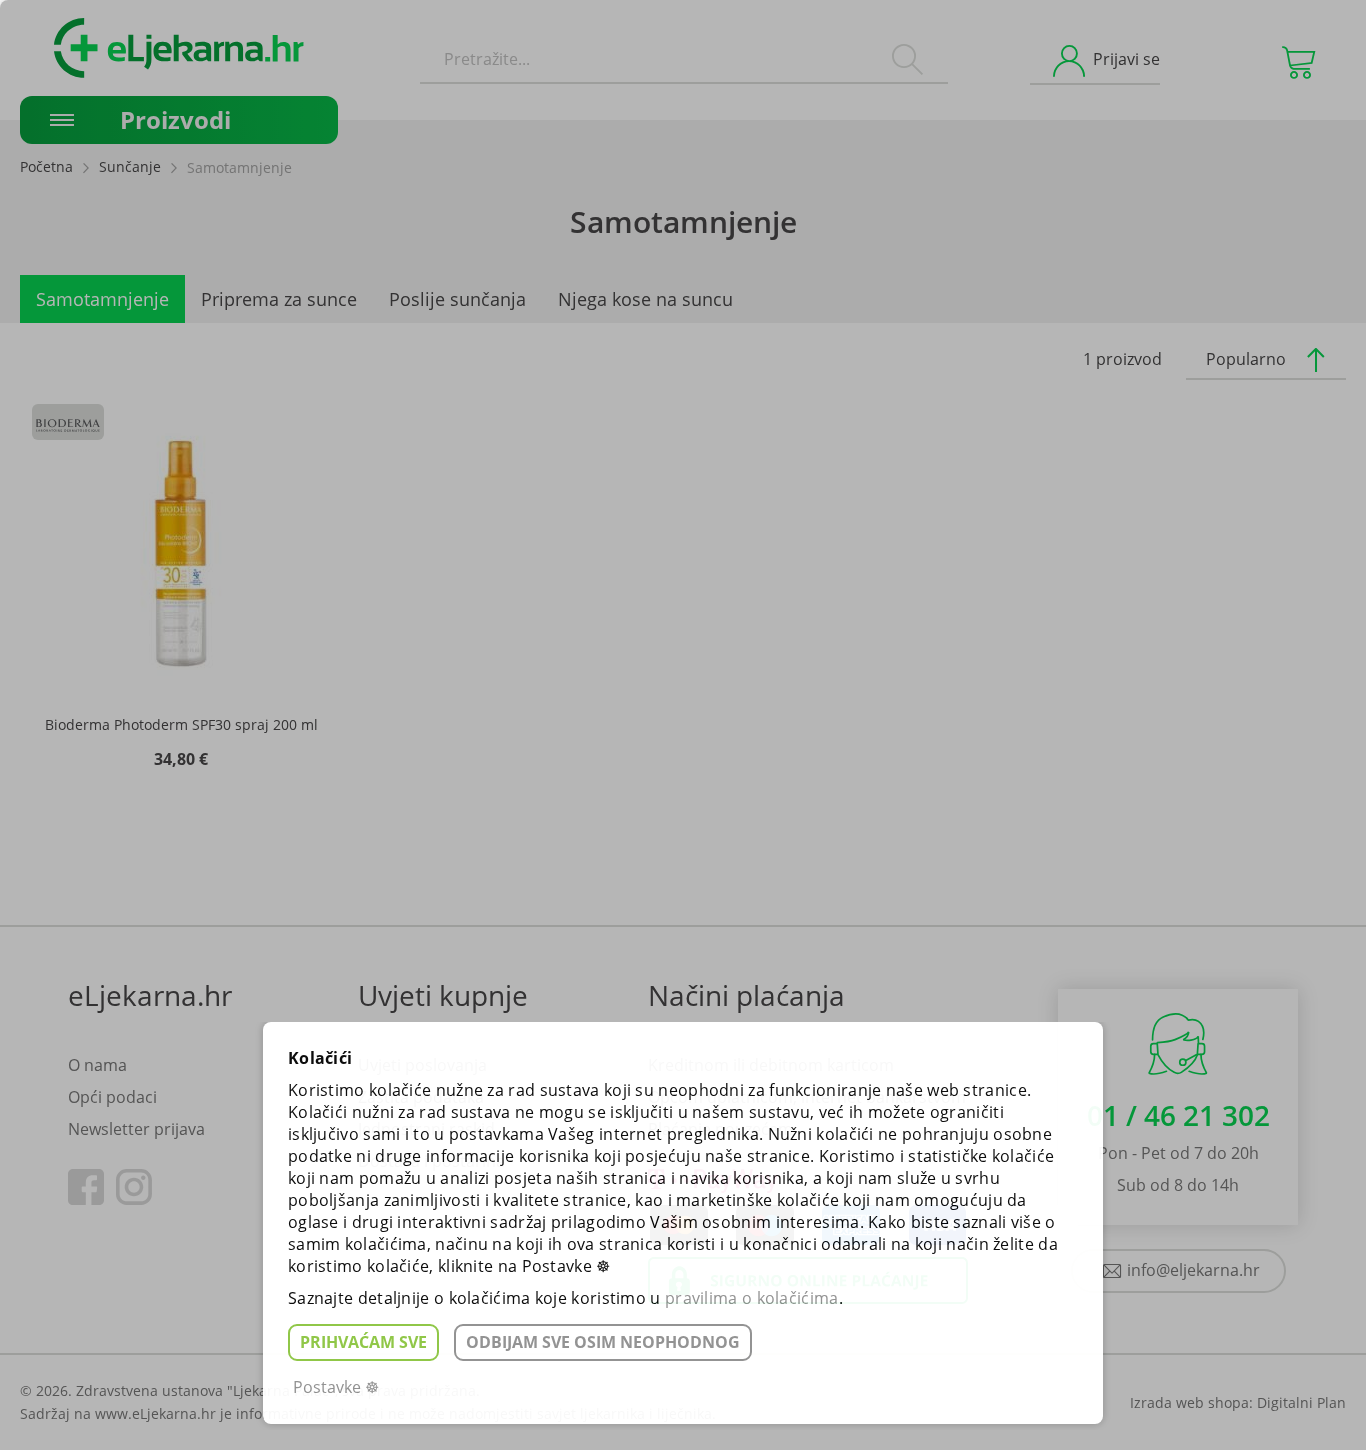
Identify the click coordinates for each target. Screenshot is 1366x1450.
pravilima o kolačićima (752, 1298)
